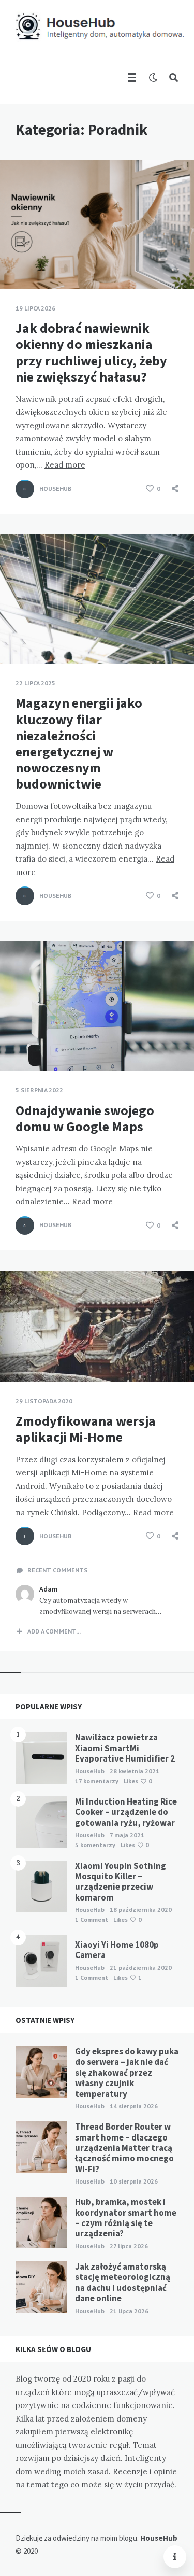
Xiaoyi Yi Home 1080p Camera (117, 1950)
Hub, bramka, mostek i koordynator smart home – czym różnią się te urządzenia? (126, 2218)
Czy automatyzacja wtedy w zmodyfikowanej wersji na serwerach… (100, 1606)
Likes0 (138, 1781)
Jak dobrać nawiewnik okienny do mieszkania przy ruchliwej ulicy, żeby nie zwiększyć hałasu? (91, 352)
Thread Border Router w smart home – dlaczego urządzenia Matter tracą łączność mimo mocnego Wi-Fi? (124, 2148)
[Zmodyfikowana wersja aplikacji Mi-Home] (16, 1356)
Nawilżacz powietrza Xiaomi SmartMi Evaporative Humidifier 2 (125, 1748)
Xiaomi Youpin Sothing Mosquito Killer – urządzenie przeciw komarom (121, 1882)
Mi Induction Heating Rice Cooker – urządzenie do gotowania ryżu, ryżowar (126, 1812)
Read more (65, 465)
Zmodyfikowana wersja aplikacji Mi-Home (86, 1429)
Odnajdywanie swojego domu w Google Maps (85, 1118)
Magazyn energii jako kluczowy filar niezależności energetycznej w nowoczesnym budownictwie (79, 743)
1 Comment (92, 1919)
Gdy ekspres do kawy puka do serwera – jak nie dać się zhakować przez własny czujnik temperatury (127, 2073)
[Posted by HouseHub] (25, 489)
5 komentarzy (95, 1845)
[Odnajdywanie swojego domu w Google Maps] (16, 1045)
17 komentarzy (97, 1781)
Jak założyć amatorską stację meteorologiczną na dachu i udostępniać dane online (123, 2282)
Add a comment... (54, 1631)
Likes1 (128, 1977)
